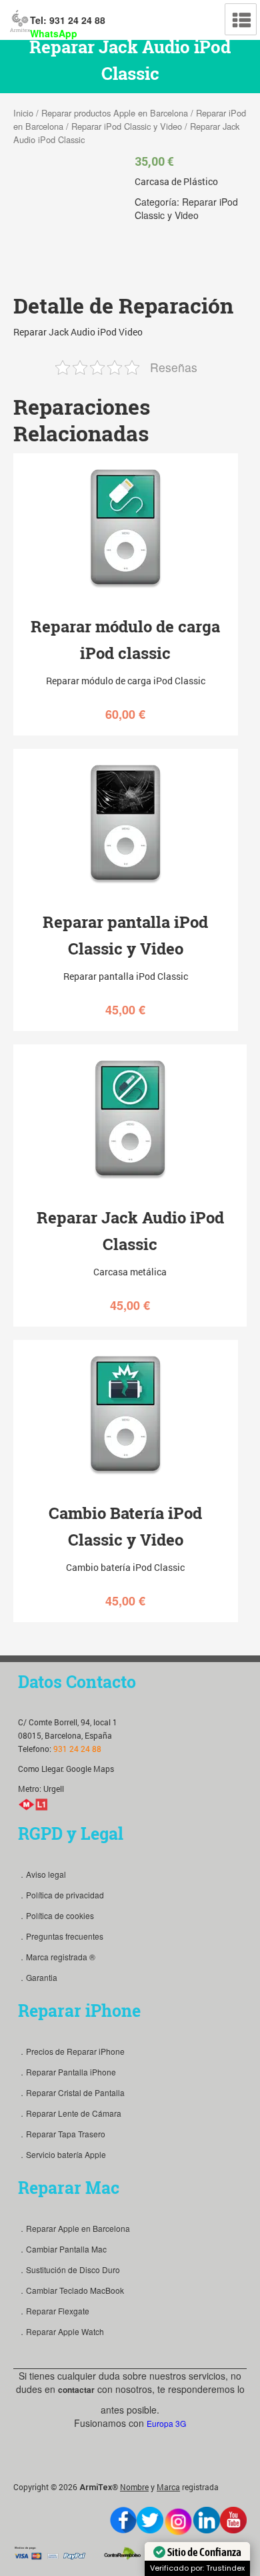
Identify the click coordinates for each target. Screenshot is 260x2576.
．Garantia (38, 1977)
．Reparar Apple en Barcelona (74, 2228)
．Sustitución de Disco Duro (69, 2269)
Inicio (23, 113)
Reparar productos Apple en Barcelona (115, 113)
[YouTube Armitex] (233, 2520)
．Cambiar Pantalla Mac (62, 2249)
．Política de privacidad (61, 1895)
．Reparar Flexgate (54, 2311)
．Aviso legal (42, 1874)
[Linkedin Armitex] (207, 2520)
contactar (76, 2390)
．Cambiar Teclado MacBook (71, 2290)
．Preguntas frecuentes (61, 1936)
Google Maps (90, 1769)
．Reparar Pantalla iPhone (67, 2072)
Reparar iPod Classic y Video (127, 126)
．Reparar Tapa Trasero (62, 2134)
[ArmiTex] (20, 19)
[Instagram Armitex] (178, 2522)
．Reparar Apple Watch (61, 2331)
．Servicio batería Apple (62, 2154)
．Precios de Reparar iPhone (71, 2051)
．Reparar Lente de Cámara (70, 2113)
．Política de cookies (56, 1915)
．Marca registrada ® (57, 1957)
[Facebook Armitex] (123, 2520)
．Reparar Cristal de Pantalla (71, 2092)
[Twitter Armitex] (150, 2520)
